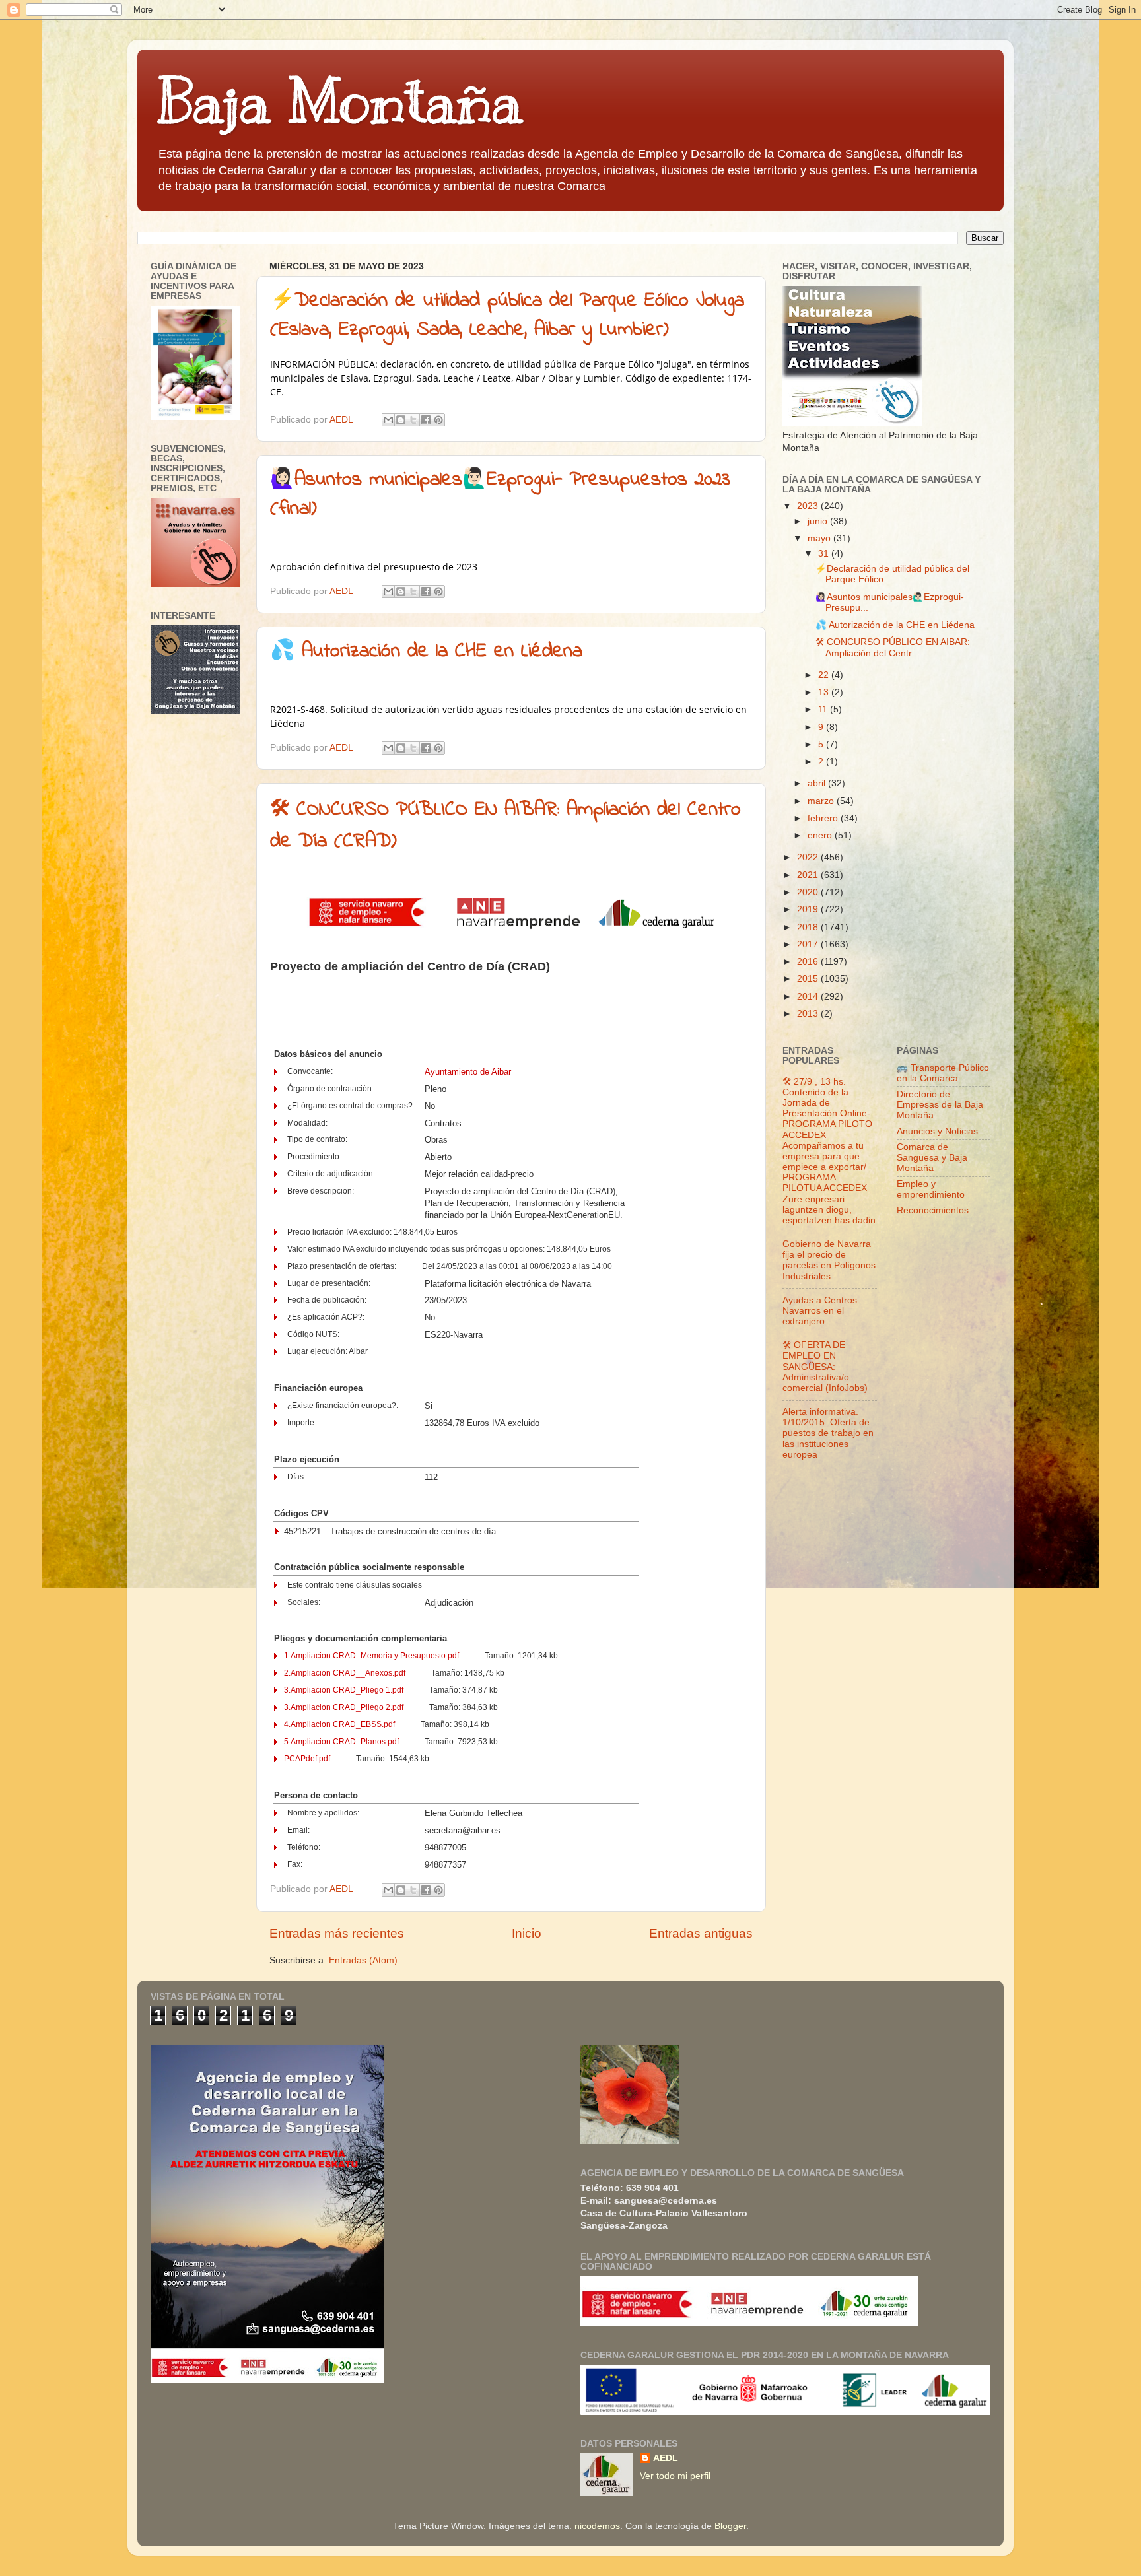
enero (821, 835)
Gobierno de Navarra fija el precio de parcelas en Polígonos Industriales (829, 1260)
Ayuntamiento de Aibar (468, 1072)
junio (819, 521)
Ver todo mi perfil (675, 2476)
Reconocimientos (933, 1210)
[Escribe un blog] (401, 420)
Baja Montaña (340, 102)
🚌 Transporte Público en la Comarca (943, 1073)
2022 (809, 857)
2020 (809, 892)
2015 (809, 979)
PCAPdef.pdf (307, 1759)
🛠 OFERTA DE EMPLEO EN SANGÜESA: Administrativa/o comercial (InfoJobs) (825, 1367)
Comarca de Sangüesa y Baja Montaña (932, 1158)
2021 (809, 875)
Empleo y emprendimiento (931, 1189)
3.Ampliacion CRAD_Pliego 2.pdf (344, 1707)
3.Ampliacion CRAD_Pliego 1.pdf (344, 1690)
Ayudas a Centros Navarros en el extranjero (820, 1311)
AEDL (666, 2458)
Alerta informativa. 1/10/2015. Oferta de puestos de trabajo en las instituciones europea (828, 1433)
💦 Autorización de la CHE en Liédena (426, 652)
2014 (809, 997)
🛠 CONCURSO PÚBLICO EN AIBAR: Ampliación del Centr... (893, 647)
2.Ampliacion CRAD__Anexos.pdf (345, 1673)
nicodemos (597, 2526)
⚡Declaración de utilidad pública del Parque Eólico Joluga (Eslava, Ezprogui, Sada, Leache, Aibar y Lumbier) (507, 316)
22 (825, 675)
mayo (820, 538)
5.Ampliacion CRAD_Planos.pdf (341, 1742)
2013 (809, 1014)
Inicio (527, 1933)
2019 (809, 909)
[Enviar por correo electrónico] (388, 420)
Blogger (730, 2526)
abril (818, 783)
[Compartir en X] (413, 420)
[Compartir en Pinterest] (438, 420)
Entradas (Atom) (363, 1960)
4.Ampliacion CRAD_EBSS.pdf (339, 1724)
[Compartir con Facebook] (426, 420)
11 (824, 709)
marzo (822, 801)
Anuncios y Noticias (937, 1131)
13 (825, 692)
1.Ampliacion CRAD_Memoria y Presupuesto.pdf (371, 1656)
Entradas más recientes (337, 1933)
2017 (809, 944)
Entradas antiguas (701, 1933)
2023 (809, 506)
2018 (809, 927)
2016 (809, 962)
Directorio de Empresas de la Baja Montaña (940, 1105)
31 (825, 554)
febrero (824, 818)
